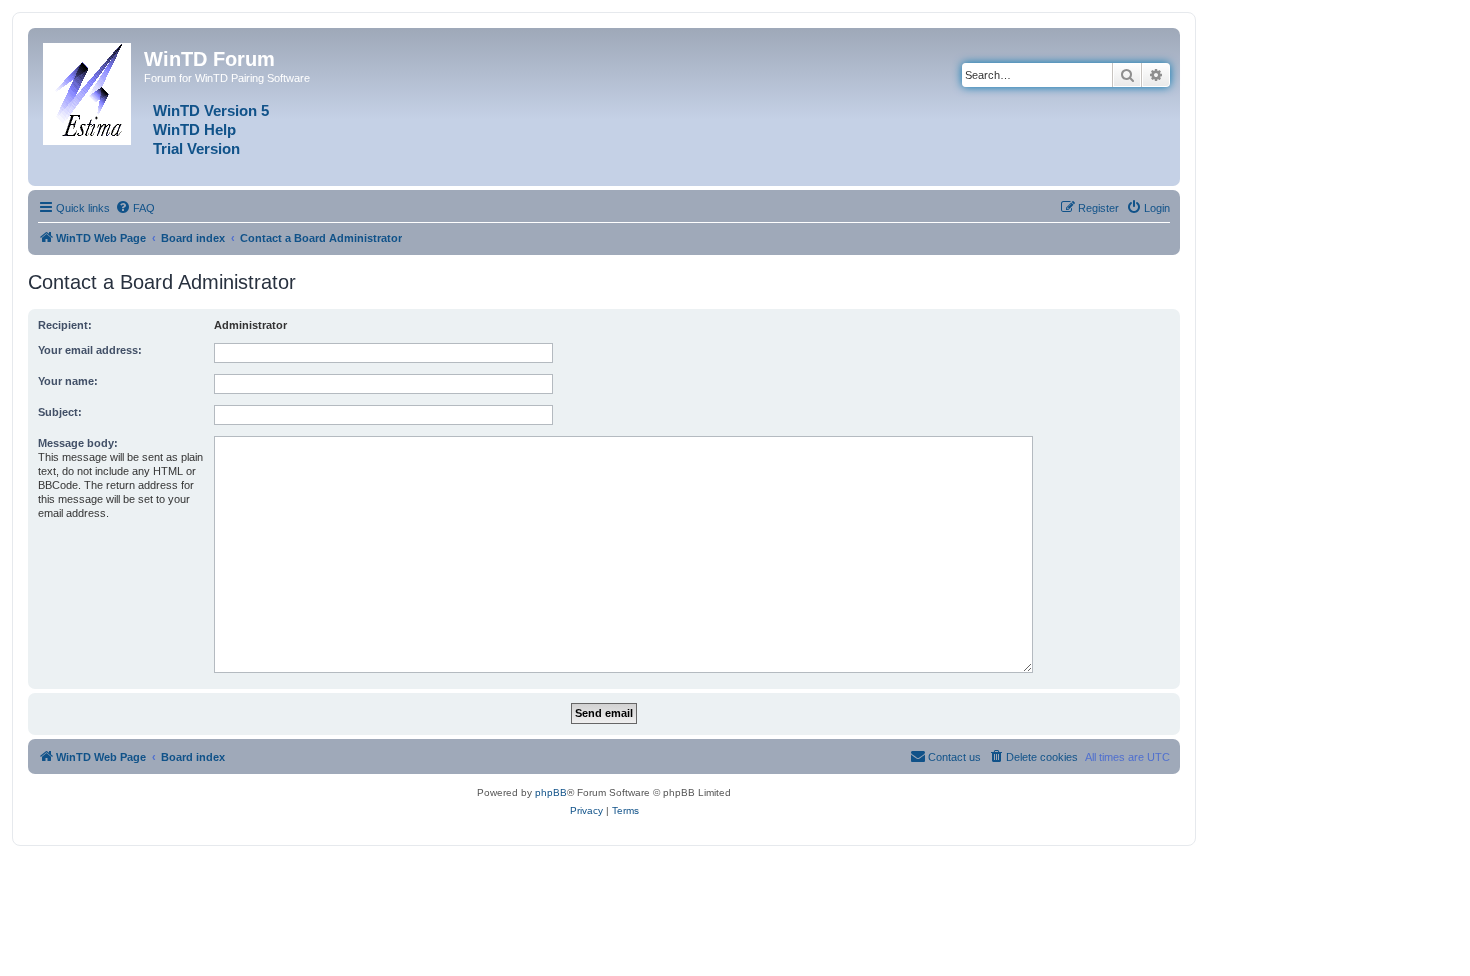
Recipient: (65, 325)
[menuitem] (135, 208)
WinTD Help (194, 130)
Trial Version (196, 149)
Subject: (60, 412)
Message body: (78, 443)
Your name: (68, 381)
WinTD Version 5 (211, 111)
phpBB (551, 792)
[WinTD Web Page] (88, 90)
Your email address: (90, 350)
